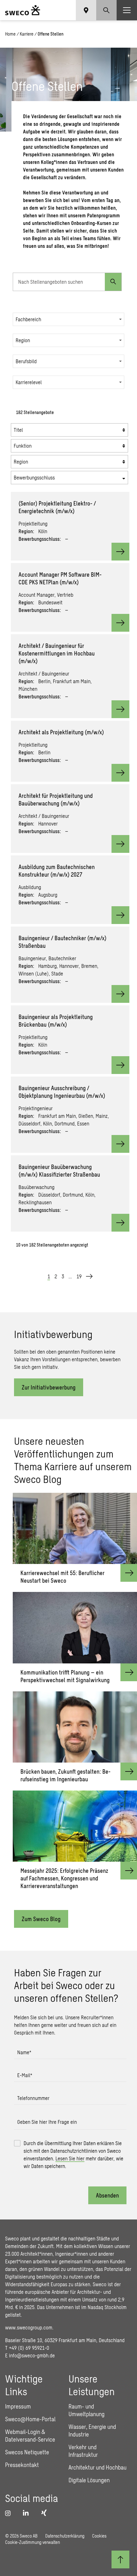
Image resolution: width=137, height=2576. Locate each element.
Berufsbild (26, 361)
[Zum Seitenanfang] (120, 2559)
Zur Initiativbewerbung (49, 1387)
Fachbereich (28, 319)
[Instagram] (10, 2513)
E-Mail (25, 2075)
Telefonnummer (33, 2098)
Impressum (18, 2406)
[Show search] (106, 10)
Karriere (27, 34)
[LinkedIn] (28, 2513)
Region (23, 340)
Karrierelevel (29, 382)
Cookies (99, 2536)
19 (79, 1276)
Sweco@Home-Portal (30, 2419)
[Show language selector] (86, 10)
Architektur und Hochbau (97, 2467)
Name (24, 2052)
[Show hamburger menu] (127, 10)
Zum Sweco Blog (41, 1919)
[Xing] (45, 2513)
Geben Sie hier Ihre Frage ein (47, 2122)
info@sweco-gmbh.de (32, 2355)
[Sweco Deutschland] (23, 10)
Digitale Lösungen (89, 2480)
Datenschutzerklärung (65, 2536)
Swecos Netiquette (27, 2452)
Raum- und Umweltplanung (87, 2410)
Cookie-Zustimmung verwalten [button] (32, 2542)
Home (10, 34)
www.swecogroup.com (29, 2327)
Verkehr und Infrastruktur (83, 2451)
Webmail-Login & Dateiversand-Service (30, 2436)
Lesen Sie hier (70, 2158)
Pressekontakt (22, 2465)
